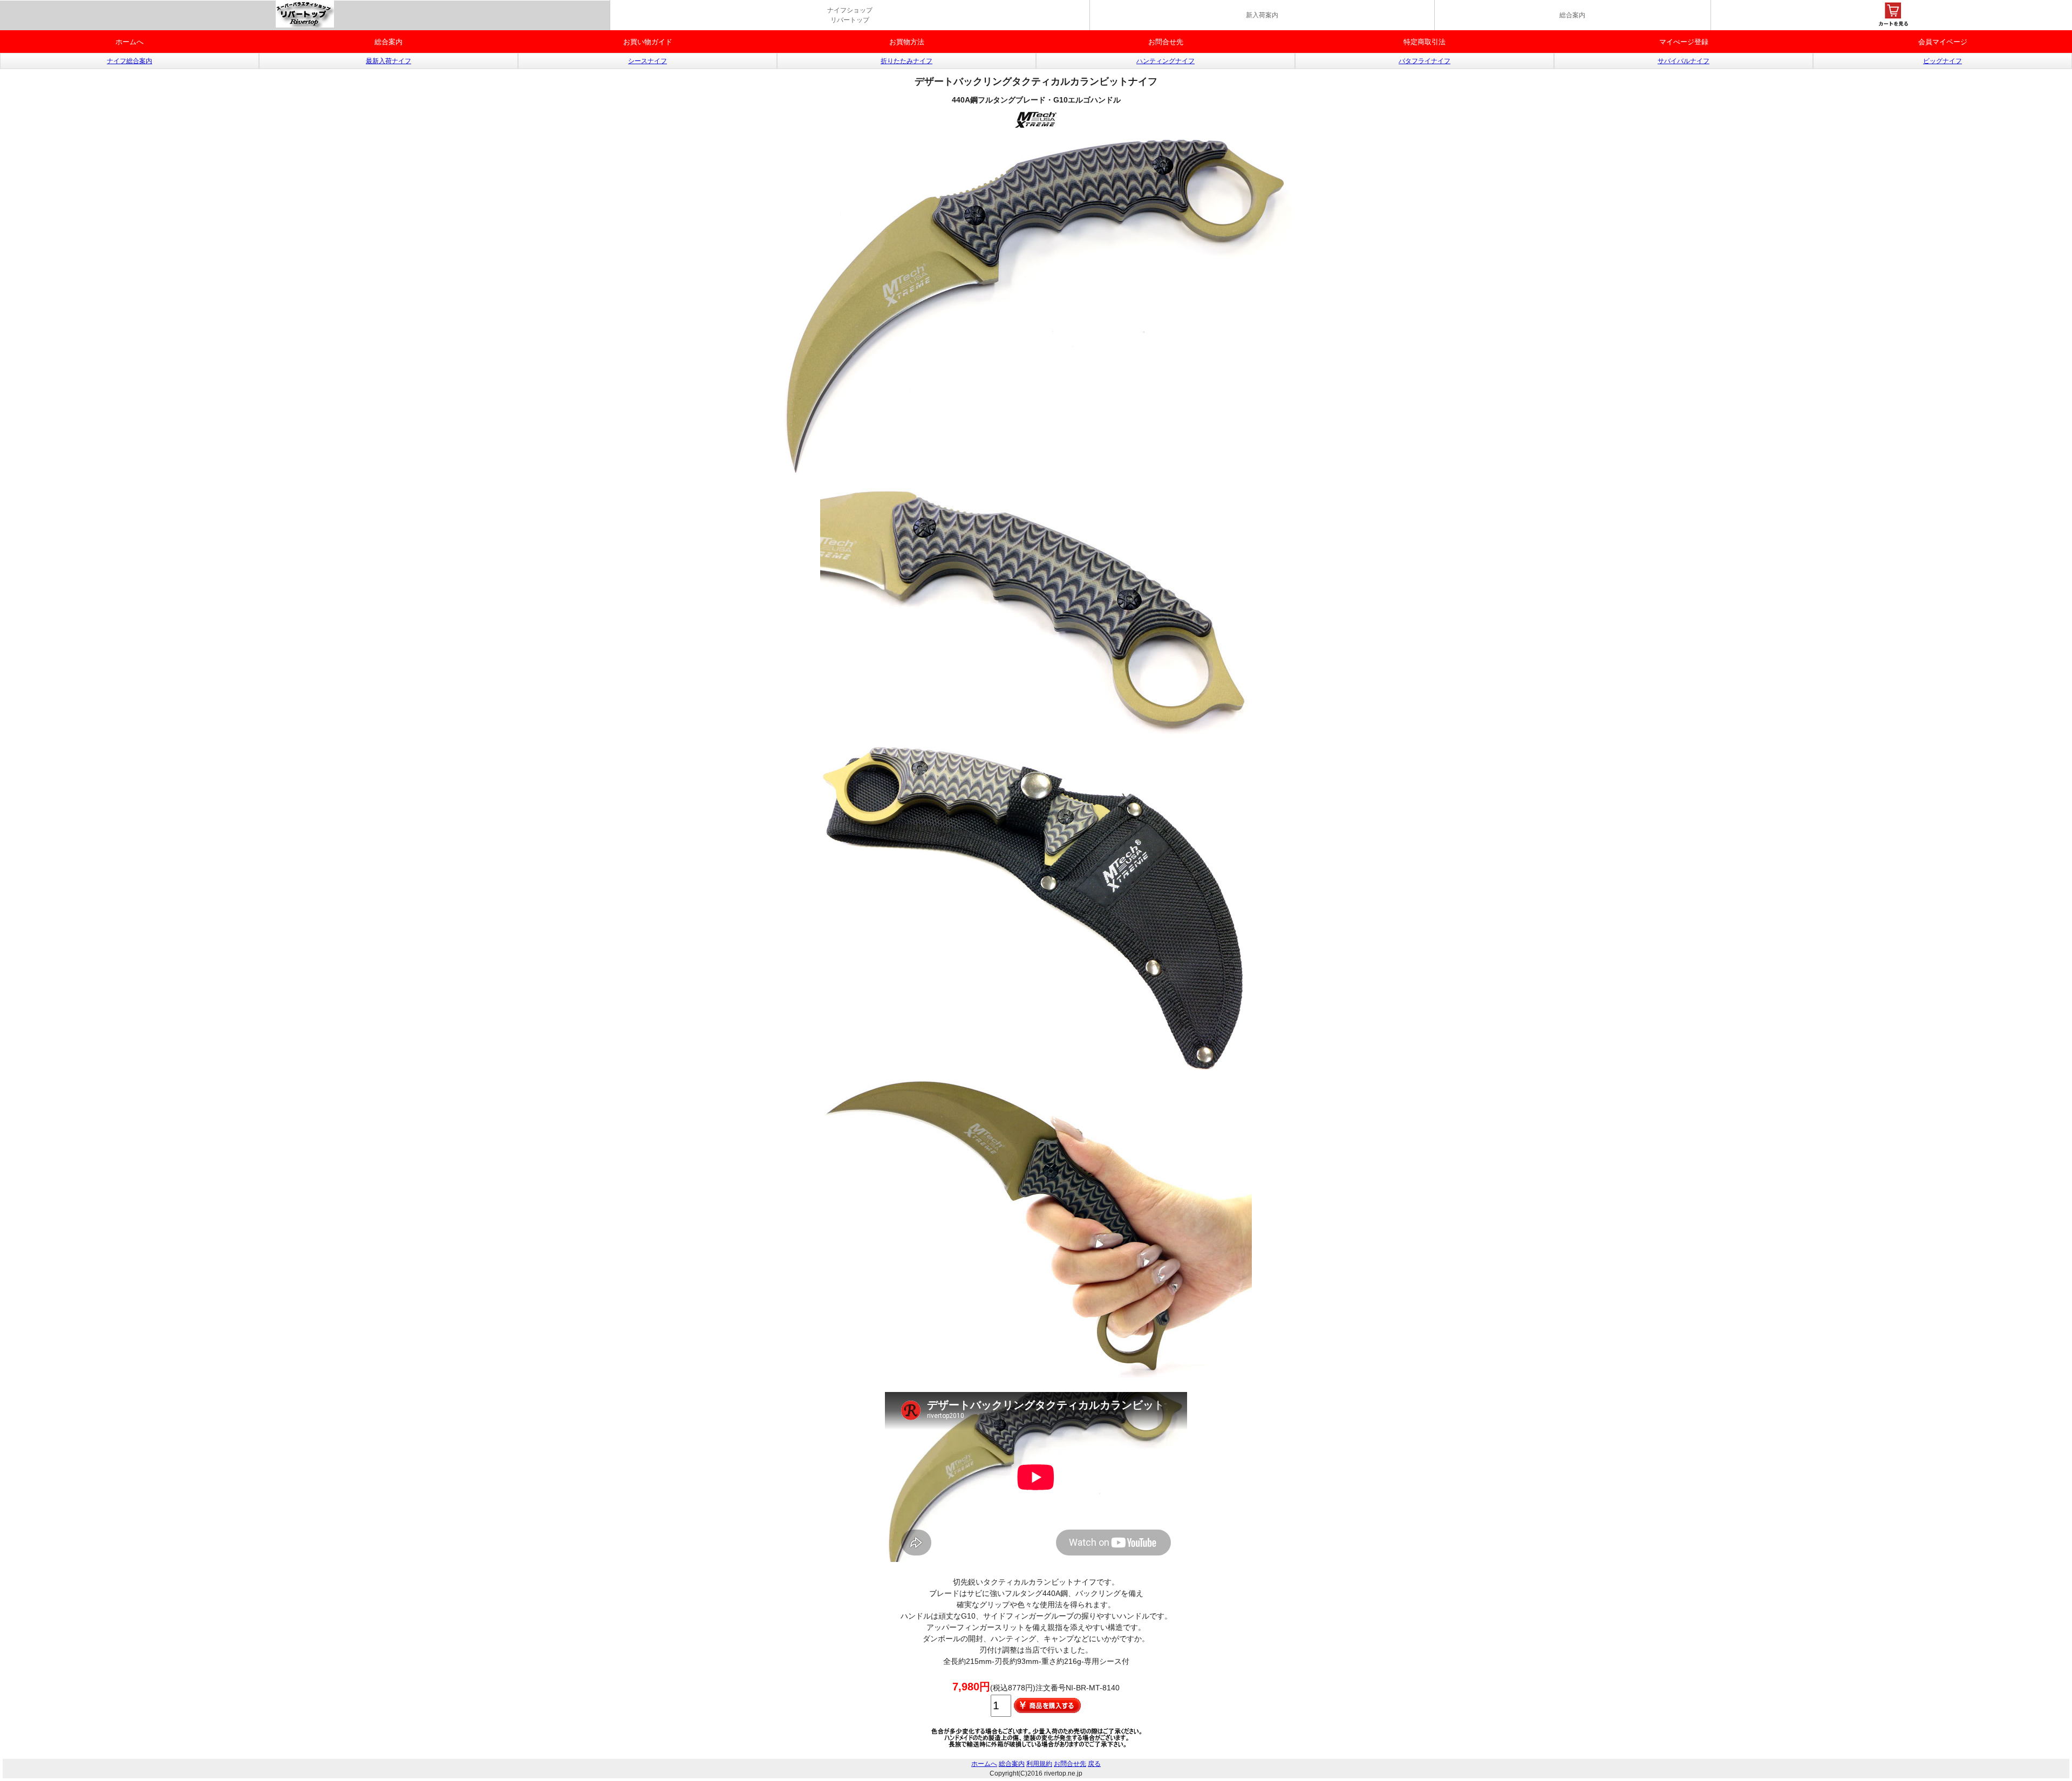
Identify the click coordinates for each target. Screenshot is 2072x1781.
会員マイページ (1943, 42)
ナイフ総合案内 (129, 61)
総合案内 (1572, 15)
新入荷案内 (1262, 15)
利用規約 (1039, 1764)
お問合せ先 (1166, 42)
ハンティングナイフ (1165, 61)
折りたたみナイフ (906, 61)
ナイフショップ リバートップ (850, 15)
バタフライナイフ (1424, 61)
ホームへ (129, 42)
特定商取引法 (1424, 42)
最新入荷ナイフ (388, 61)
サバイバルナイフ (1683, 61)
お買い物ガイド (648, 42)
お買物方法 (907, 42)
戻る (1094, 1764)
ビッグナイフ (1942, 61)
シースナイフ (647, 61)
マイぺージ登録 (1684, 42)
